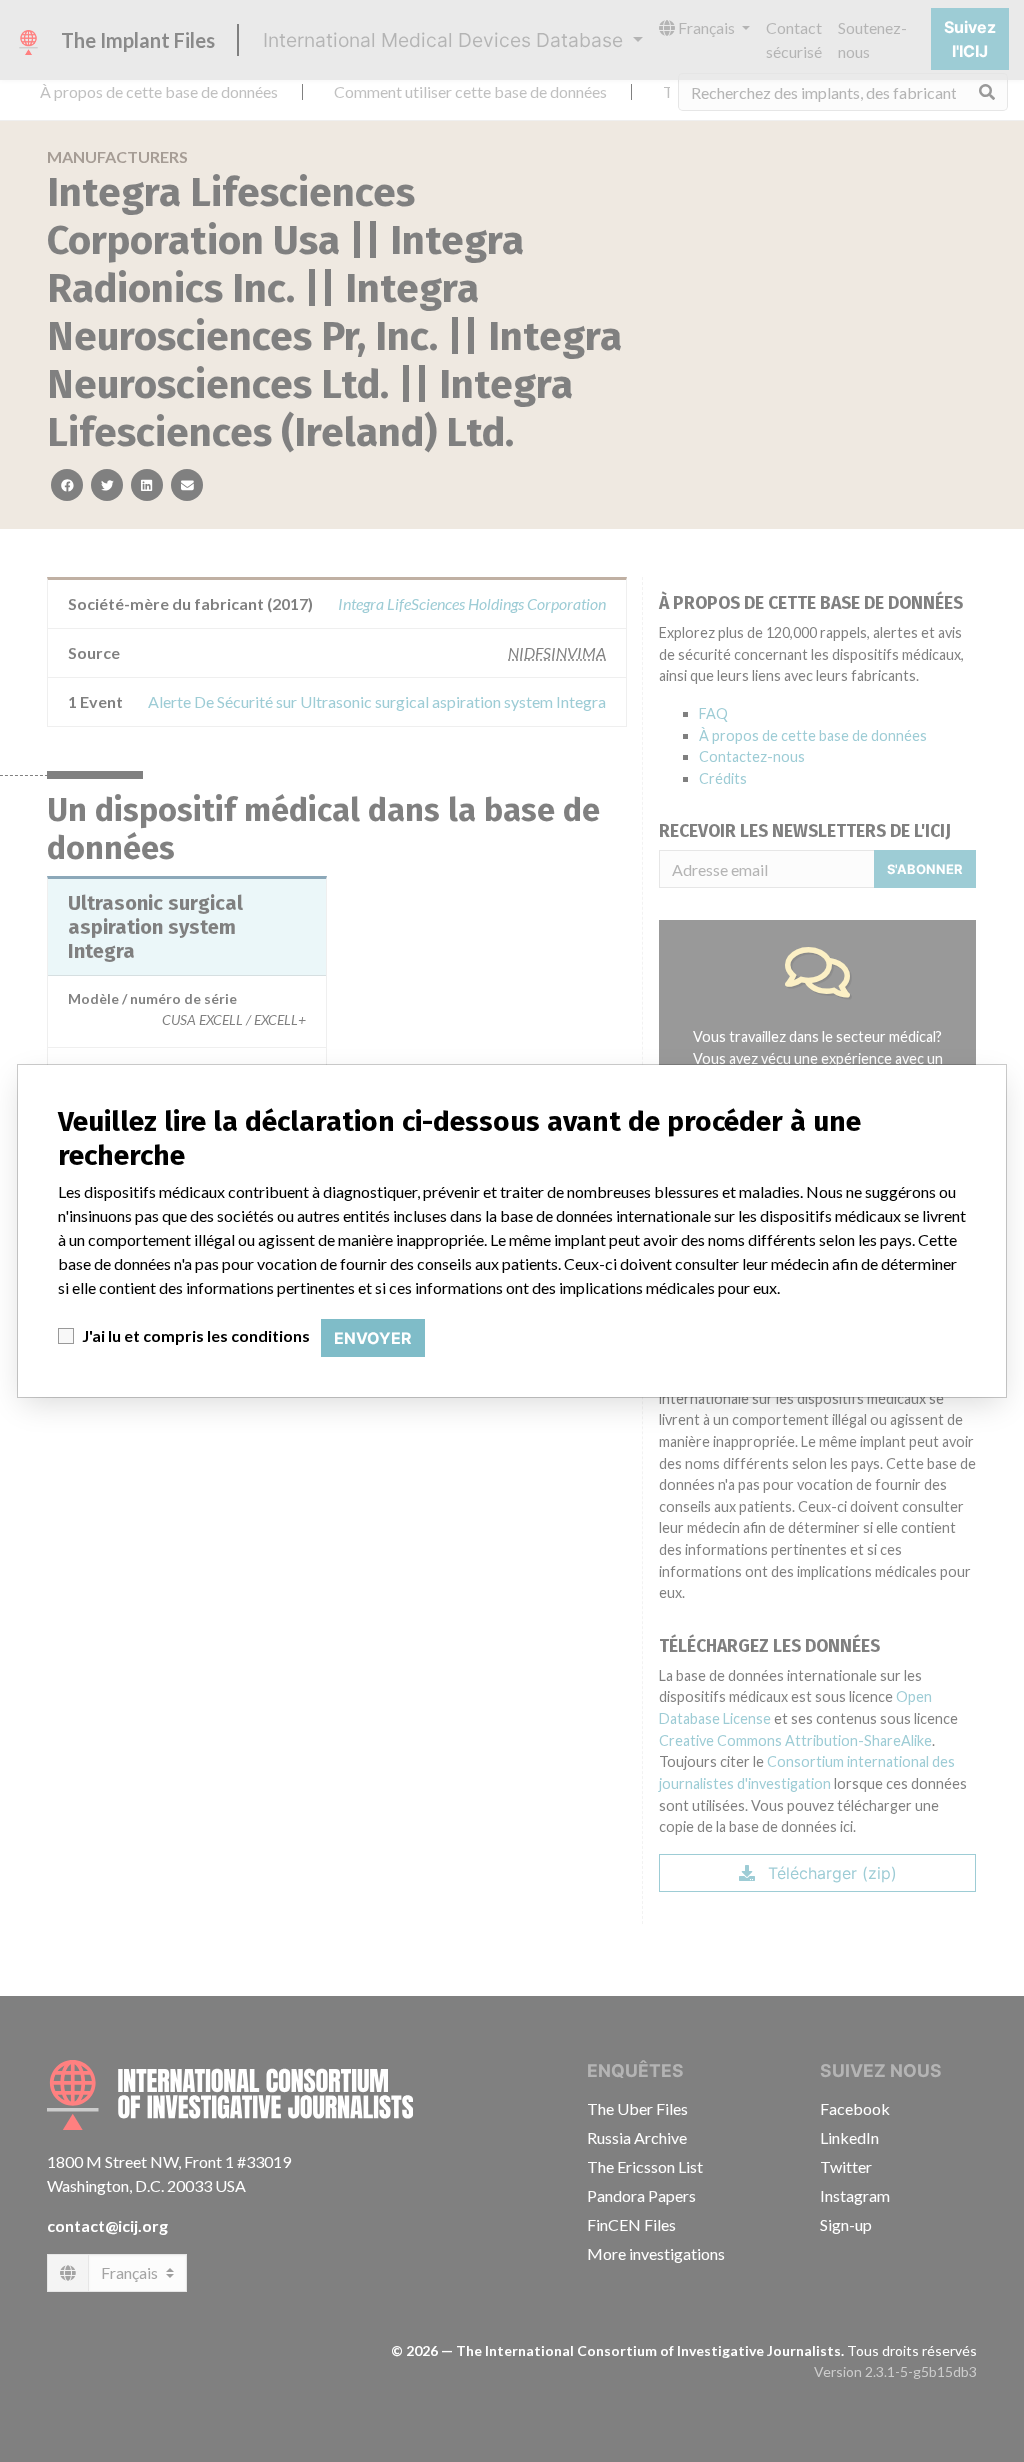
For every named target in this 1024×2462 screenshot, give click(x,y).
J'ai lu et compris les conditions (196, 1335)
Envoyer (373, 1338)
